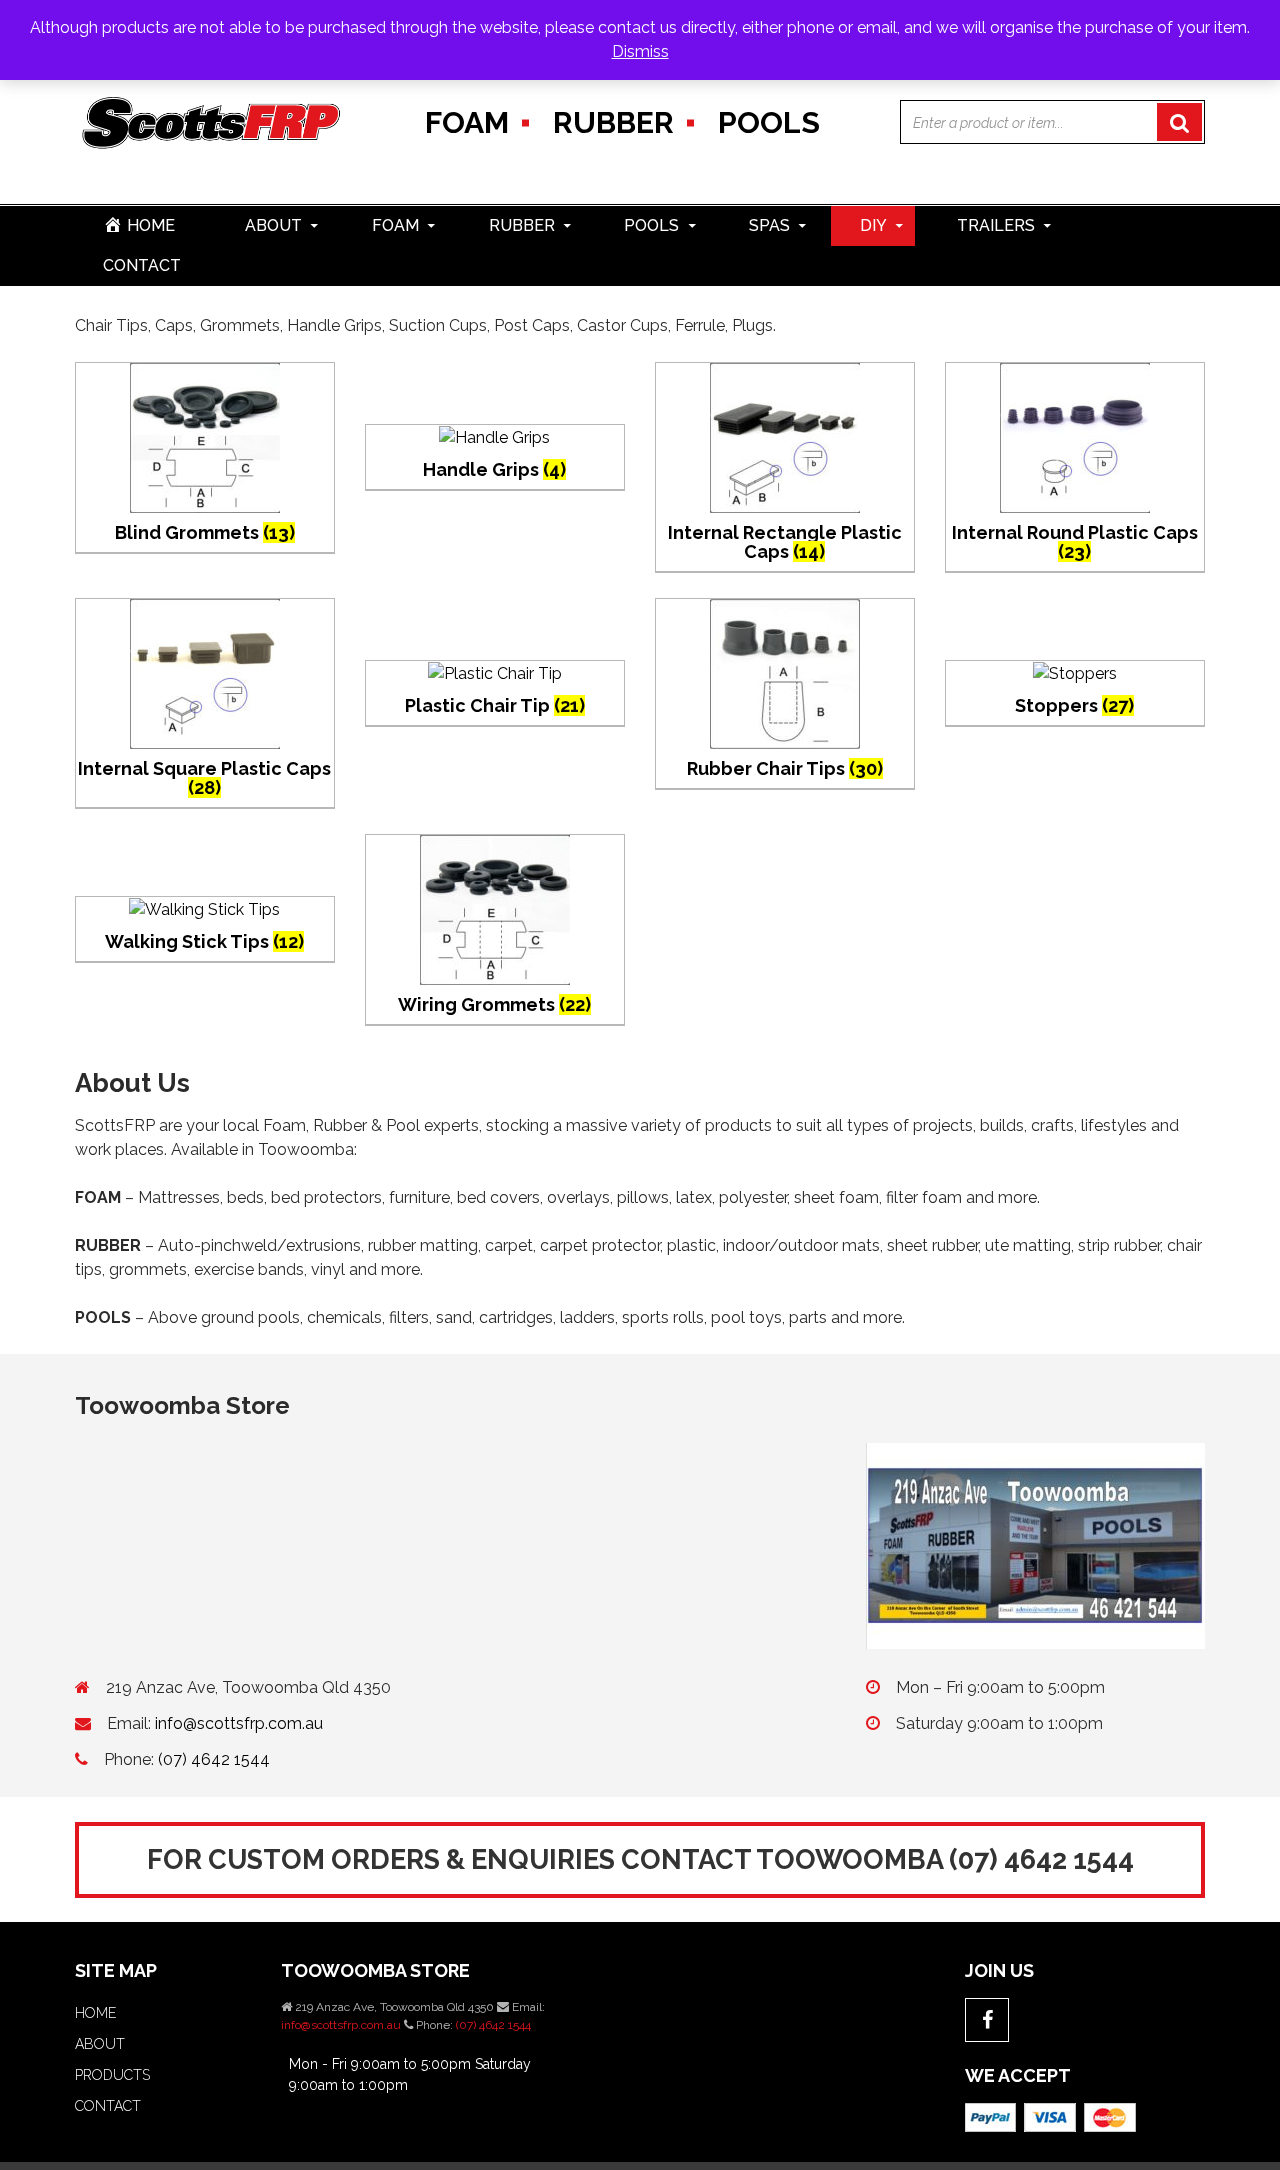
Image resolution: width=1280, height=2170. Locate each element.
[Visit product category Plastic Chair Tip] (495, 672)
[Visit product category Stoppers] (1075, 672)
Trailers (996, 225)
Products (112, 2075)
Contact (142, 265)
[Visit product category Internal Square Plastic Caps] (205, 672)
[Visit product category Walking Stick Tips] (204, 908)
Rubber (613, 122)
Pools (769, 122)
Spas (769, 225)
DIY (873, 225)
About (273, 225)
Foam (467, 122)
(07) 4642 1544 (214, 1759)
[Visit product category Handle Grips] (494, 436)
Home (95, 2013)
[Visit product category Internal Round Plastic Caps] (1075, 436)
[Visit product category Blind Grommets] (205, 436)
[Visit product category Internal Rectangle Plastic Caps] (785, 436)
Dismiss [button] (640, 51)
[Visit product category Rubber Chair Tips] (785, 672)
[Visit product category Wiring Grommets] (495, 908)
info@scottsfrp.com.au (239, 1723)
